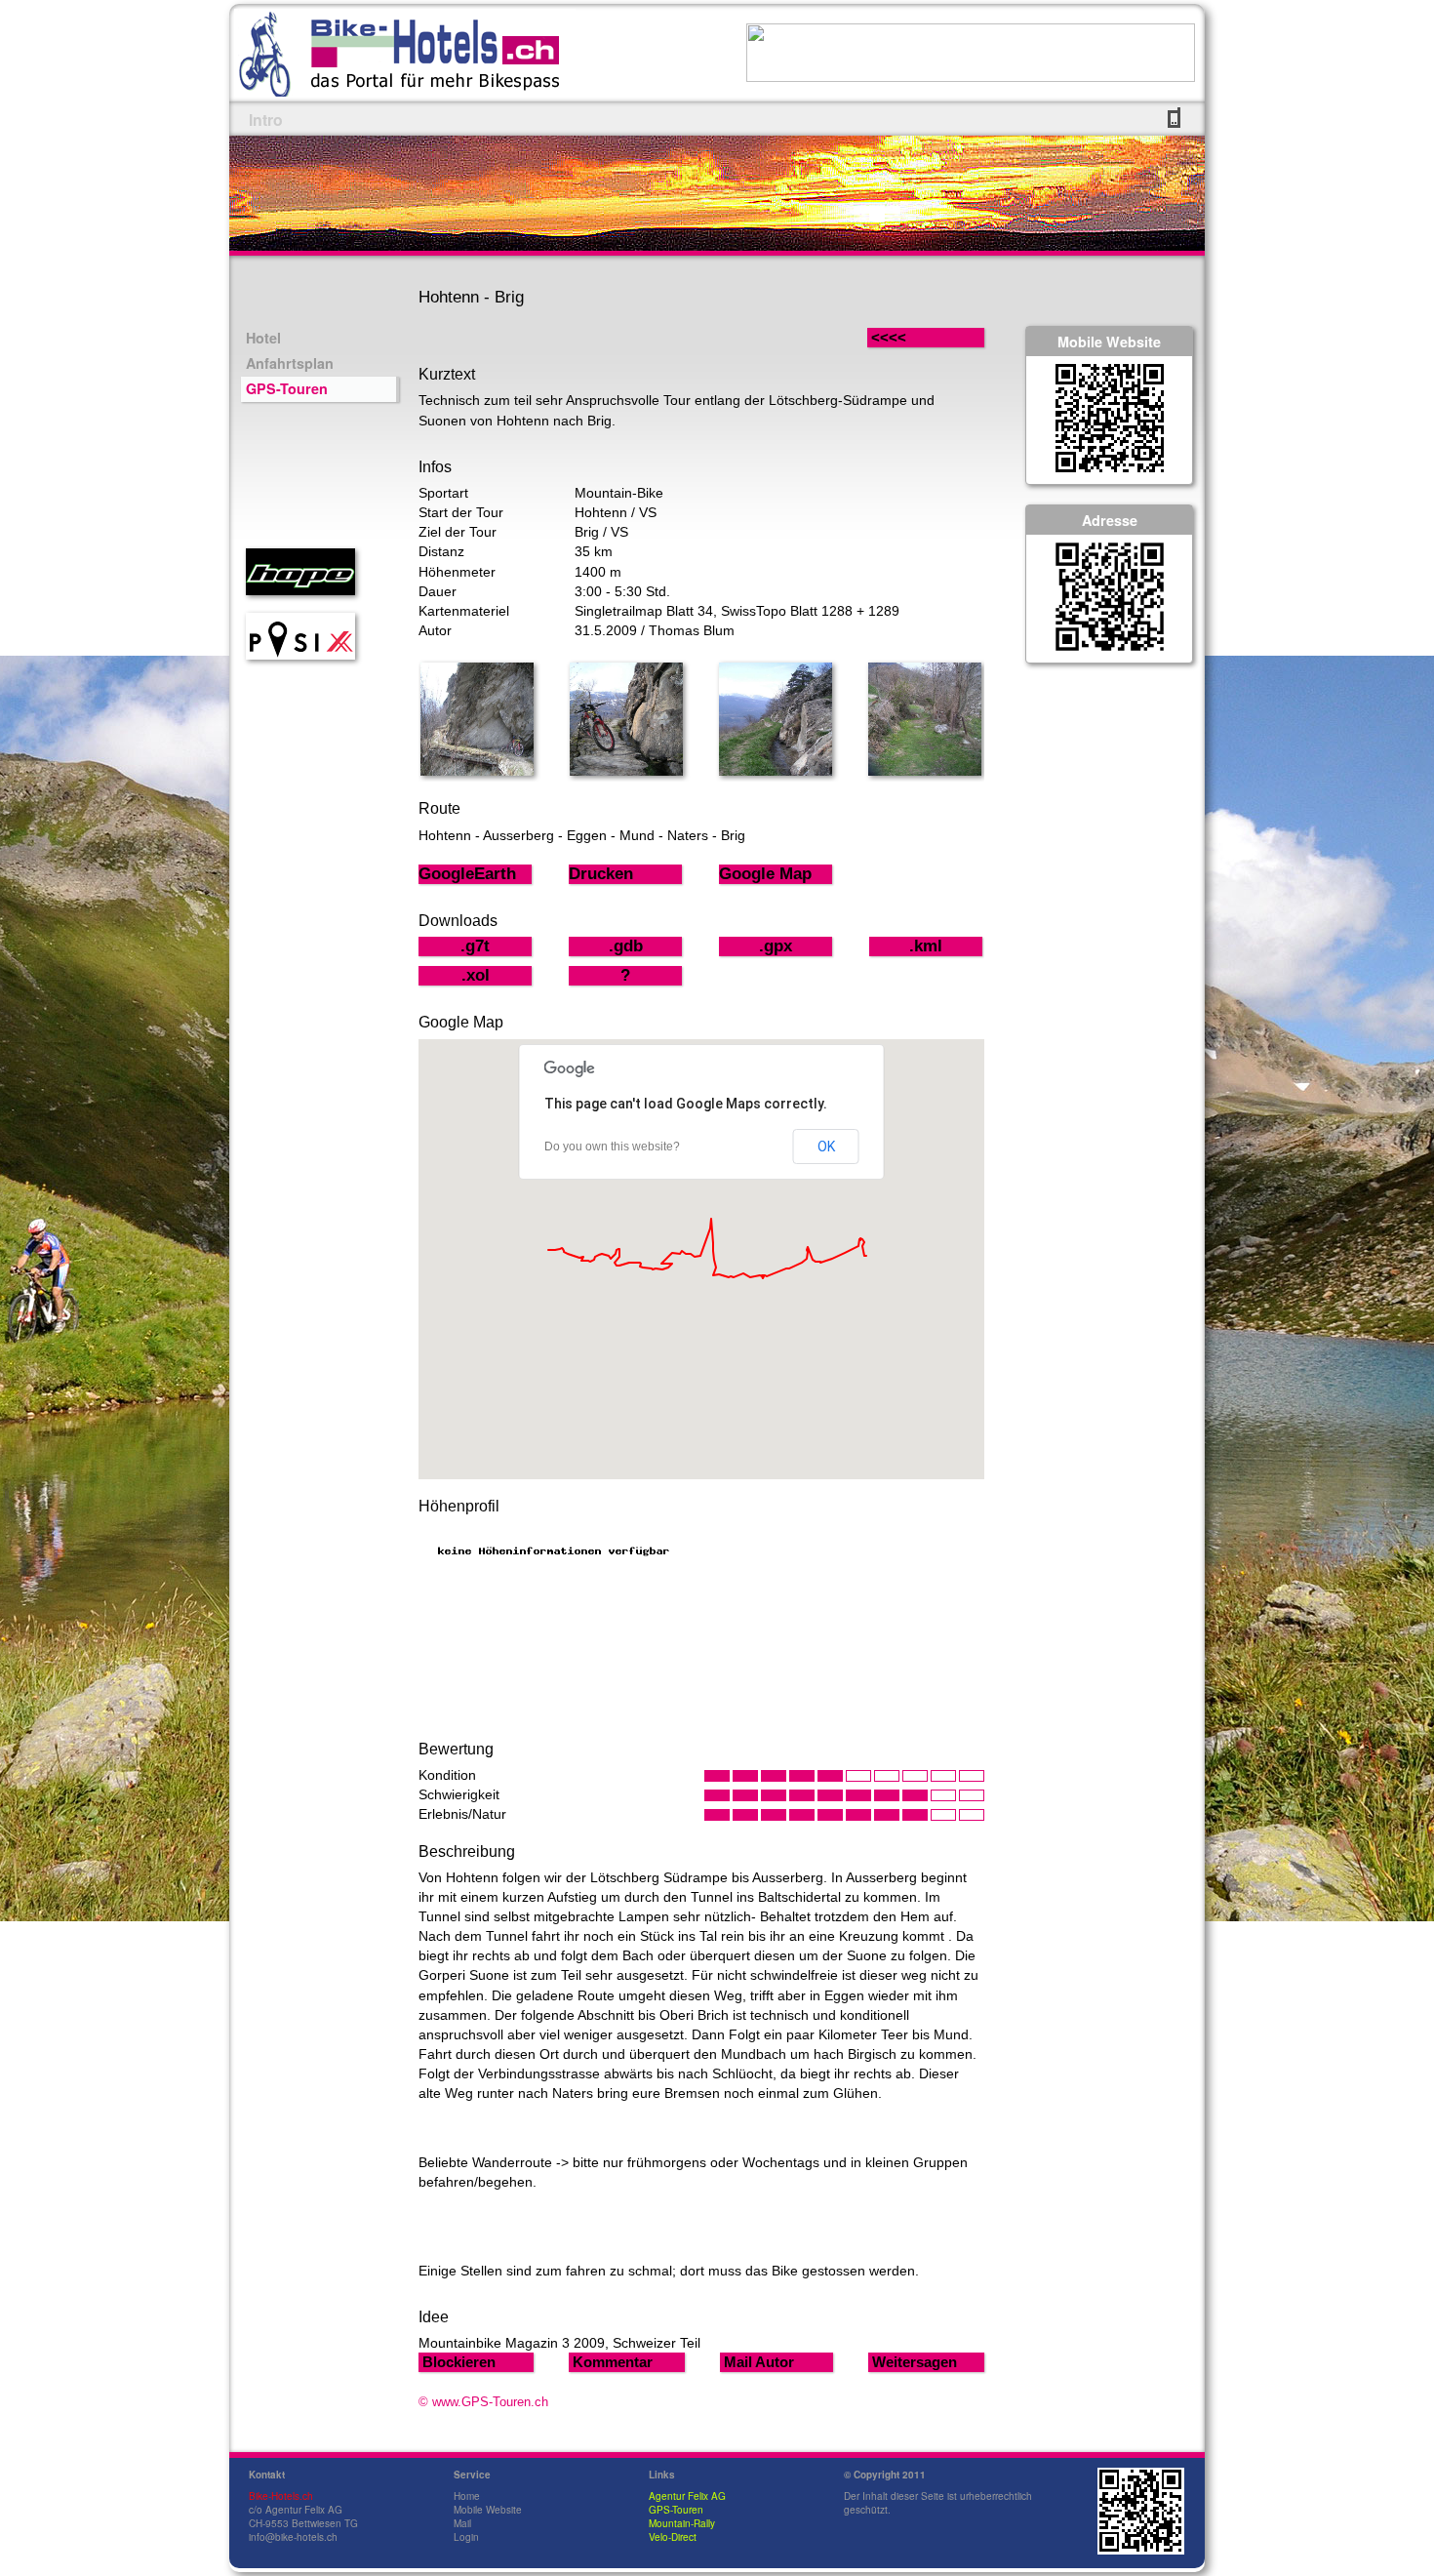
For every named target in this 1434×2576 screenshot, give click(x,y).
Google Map (765, 874)
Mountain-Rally (682, 2523)
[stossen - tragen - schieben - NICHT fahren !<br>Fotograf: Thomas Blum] (626, 771)
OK (826, 1147)
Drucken (601, 874)
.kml (926, 946)
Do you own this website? (612, 1147)
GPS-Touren (287, 388)
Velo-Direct (673, 2537)
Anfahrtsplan (290, 363)
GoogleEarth (467, 874)
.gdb (626, 946)
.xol (476, 975)
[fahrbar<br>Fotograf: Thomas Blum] (776, 771)
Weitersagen (915, 2362)
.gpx (776, 946)
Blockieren (459, 2362)
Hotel (263, 338)
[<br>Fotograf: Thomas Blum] (477, 771)
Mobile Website (488, 2510)
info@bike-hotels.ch (293, 2537)
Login (466, 2537)
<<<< (908, 337)
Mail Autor (759, 2362)
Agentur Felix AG (687, 2496)
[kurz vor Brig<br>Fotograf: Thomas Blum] (925, 771)
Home (467, 2496)
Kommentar (613, 2362)
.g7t (475, 946)
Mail (462, 2523)
